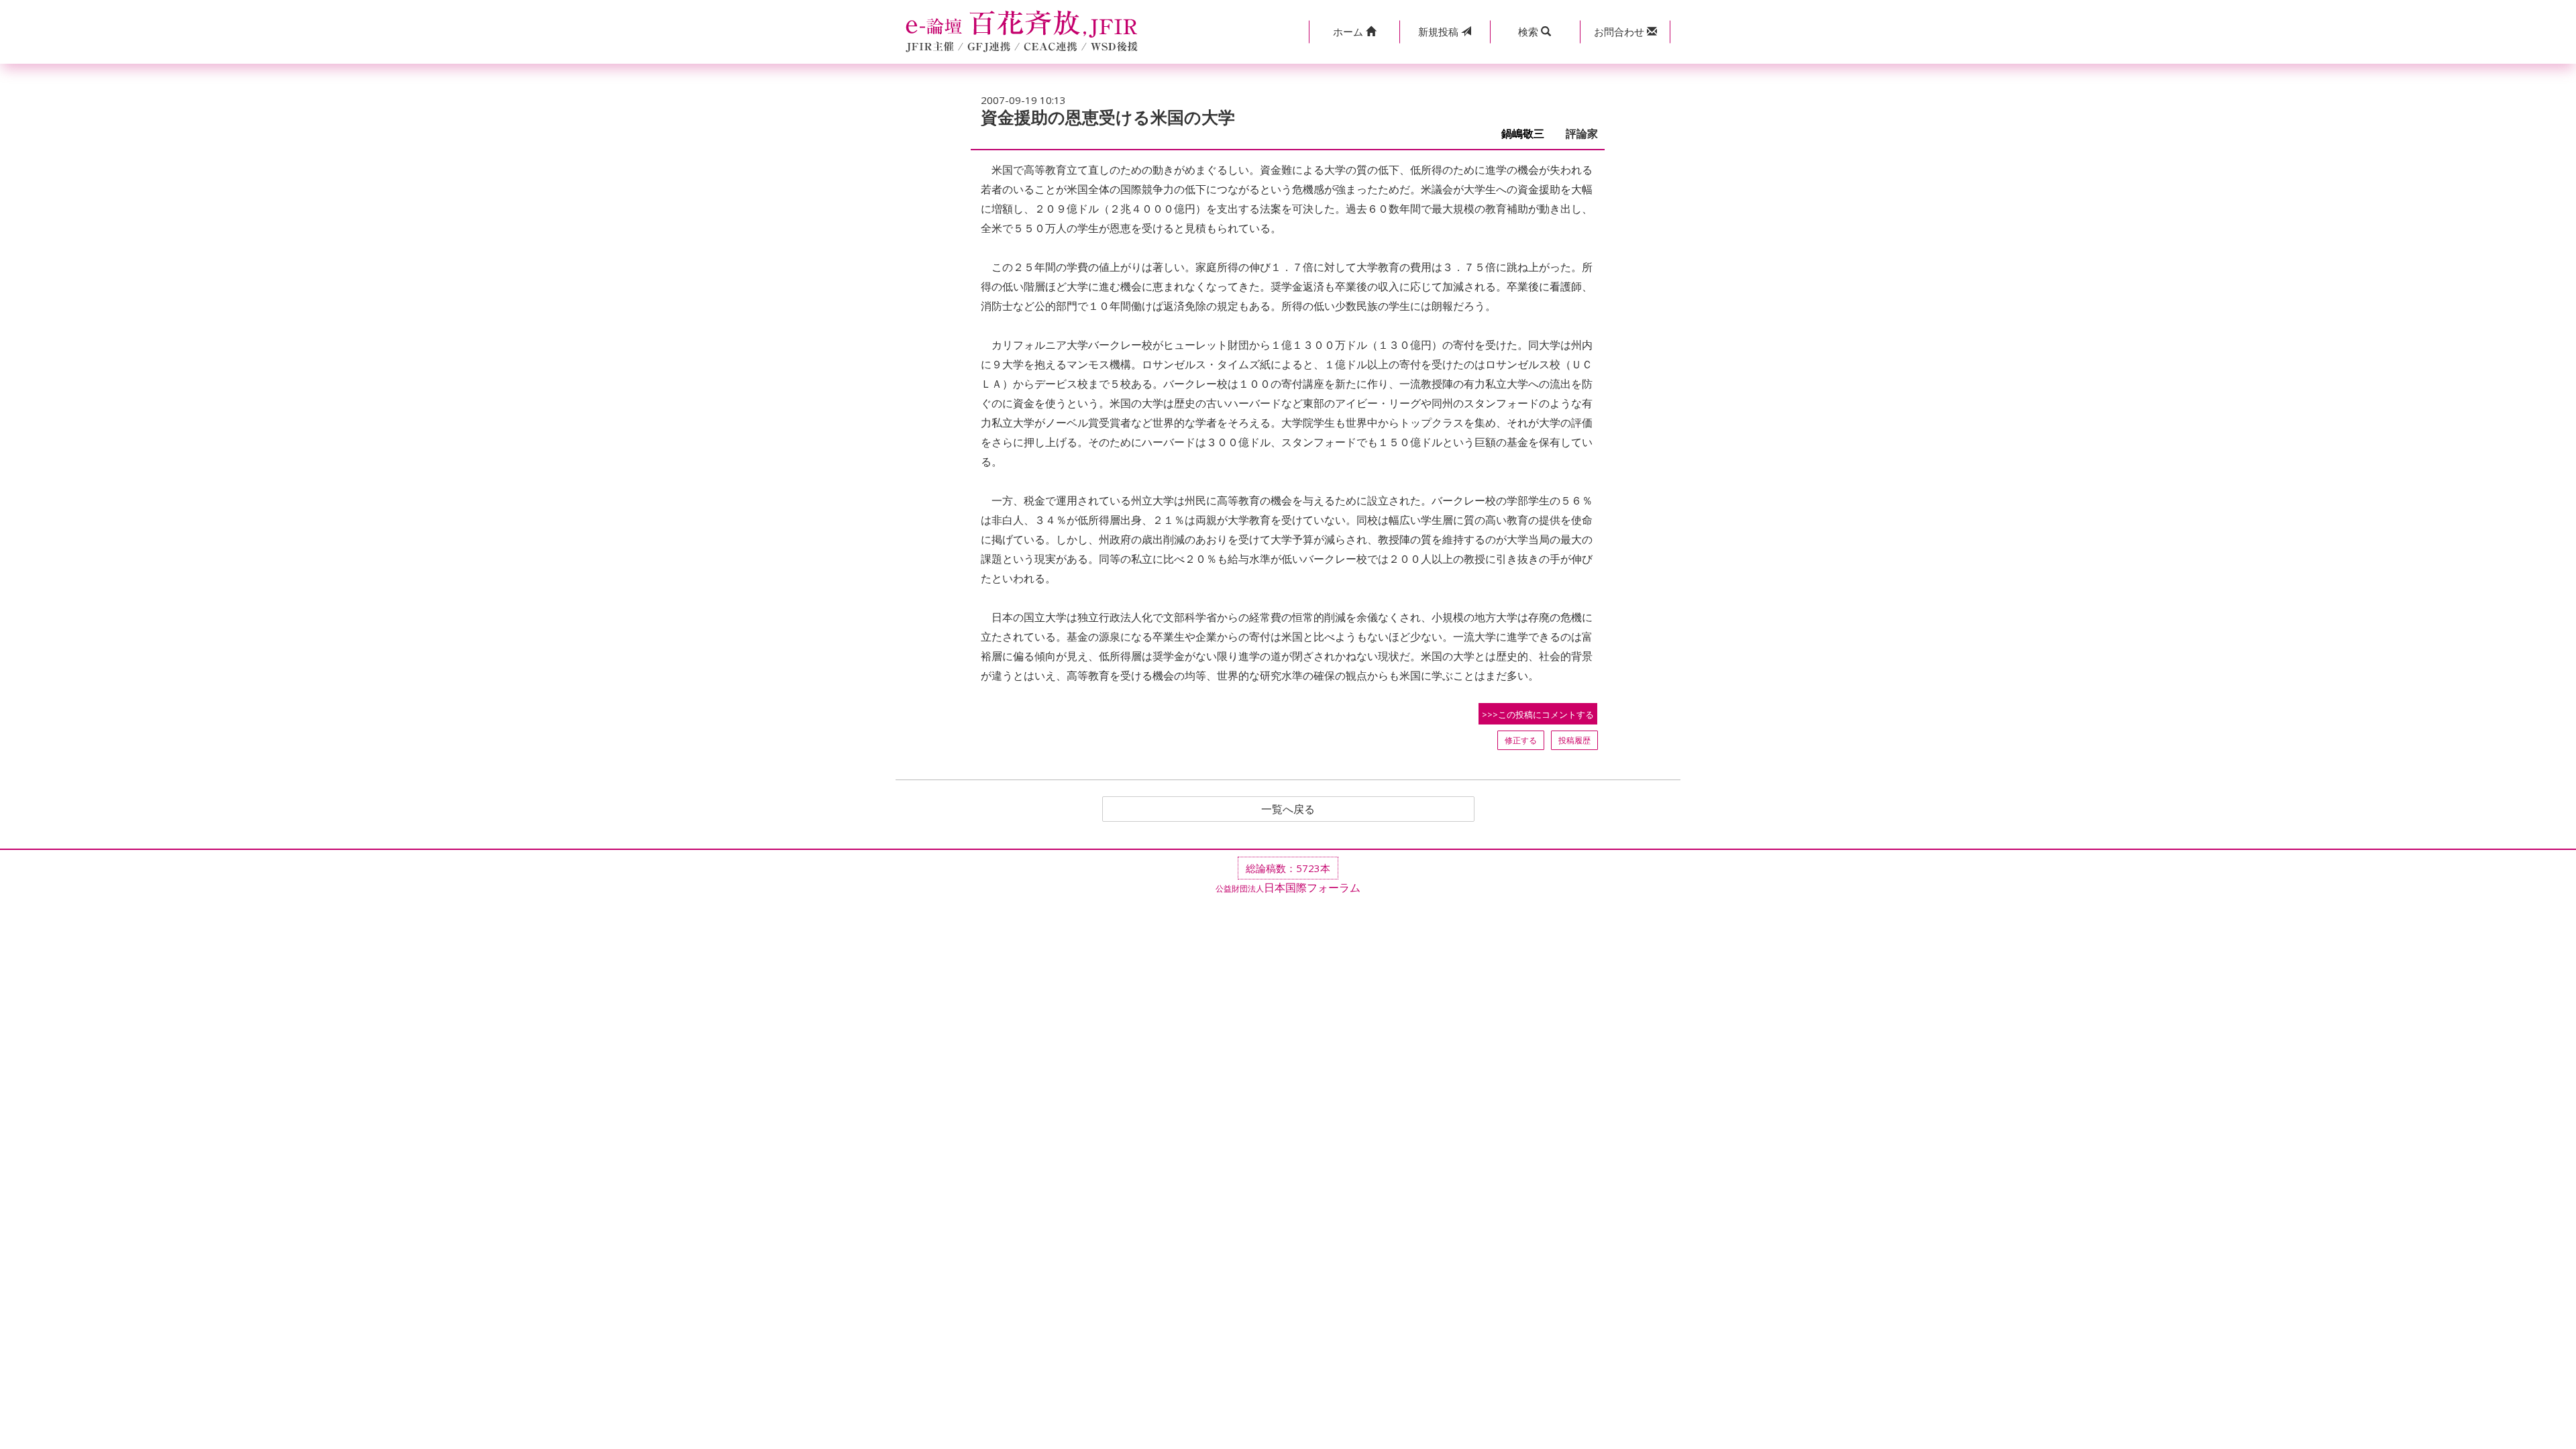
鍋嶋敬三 (1528, 134)
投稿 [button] (1440, 32)
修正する (1521, 740)
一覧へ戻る (1288, 809)
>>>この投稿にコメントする (1538, 714)
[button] (1354, 32)
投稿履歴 (1574, 740)
